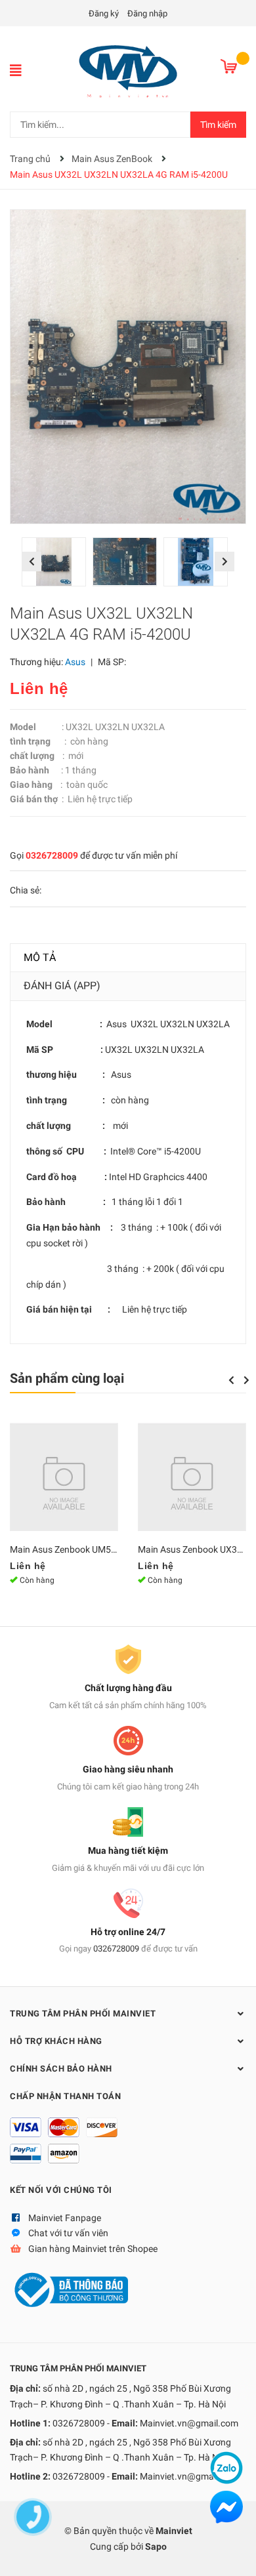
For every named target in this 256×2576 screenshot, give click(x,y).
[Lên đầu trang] (233, 2553)
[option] (57, 565)
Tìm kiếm (218, 125)
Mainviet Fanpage (65, 2218)
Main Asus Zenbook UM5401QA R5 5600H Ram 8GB (116, 1549)
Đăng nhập (147, 13)
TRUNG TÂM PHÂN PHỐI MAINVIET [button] (83, 2014)
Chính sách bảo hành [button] (61, 2069)
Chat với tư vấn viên (68, 2233)
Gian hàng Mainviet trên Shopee (93, 2249)
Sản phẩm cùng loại (67, 1378)
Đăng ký (104, 13)
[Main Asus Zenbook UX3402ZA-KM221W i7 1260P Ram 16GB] (192, 1477)
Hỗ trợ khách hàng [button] (56, 2041)
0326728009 (52, 855)
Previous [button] (32, 562)
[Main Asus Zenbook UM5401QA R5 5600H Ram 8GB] (64, 1477)
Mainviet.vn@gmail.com (189, 2423)
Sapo (156, 2546)
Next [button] (225, 562)
